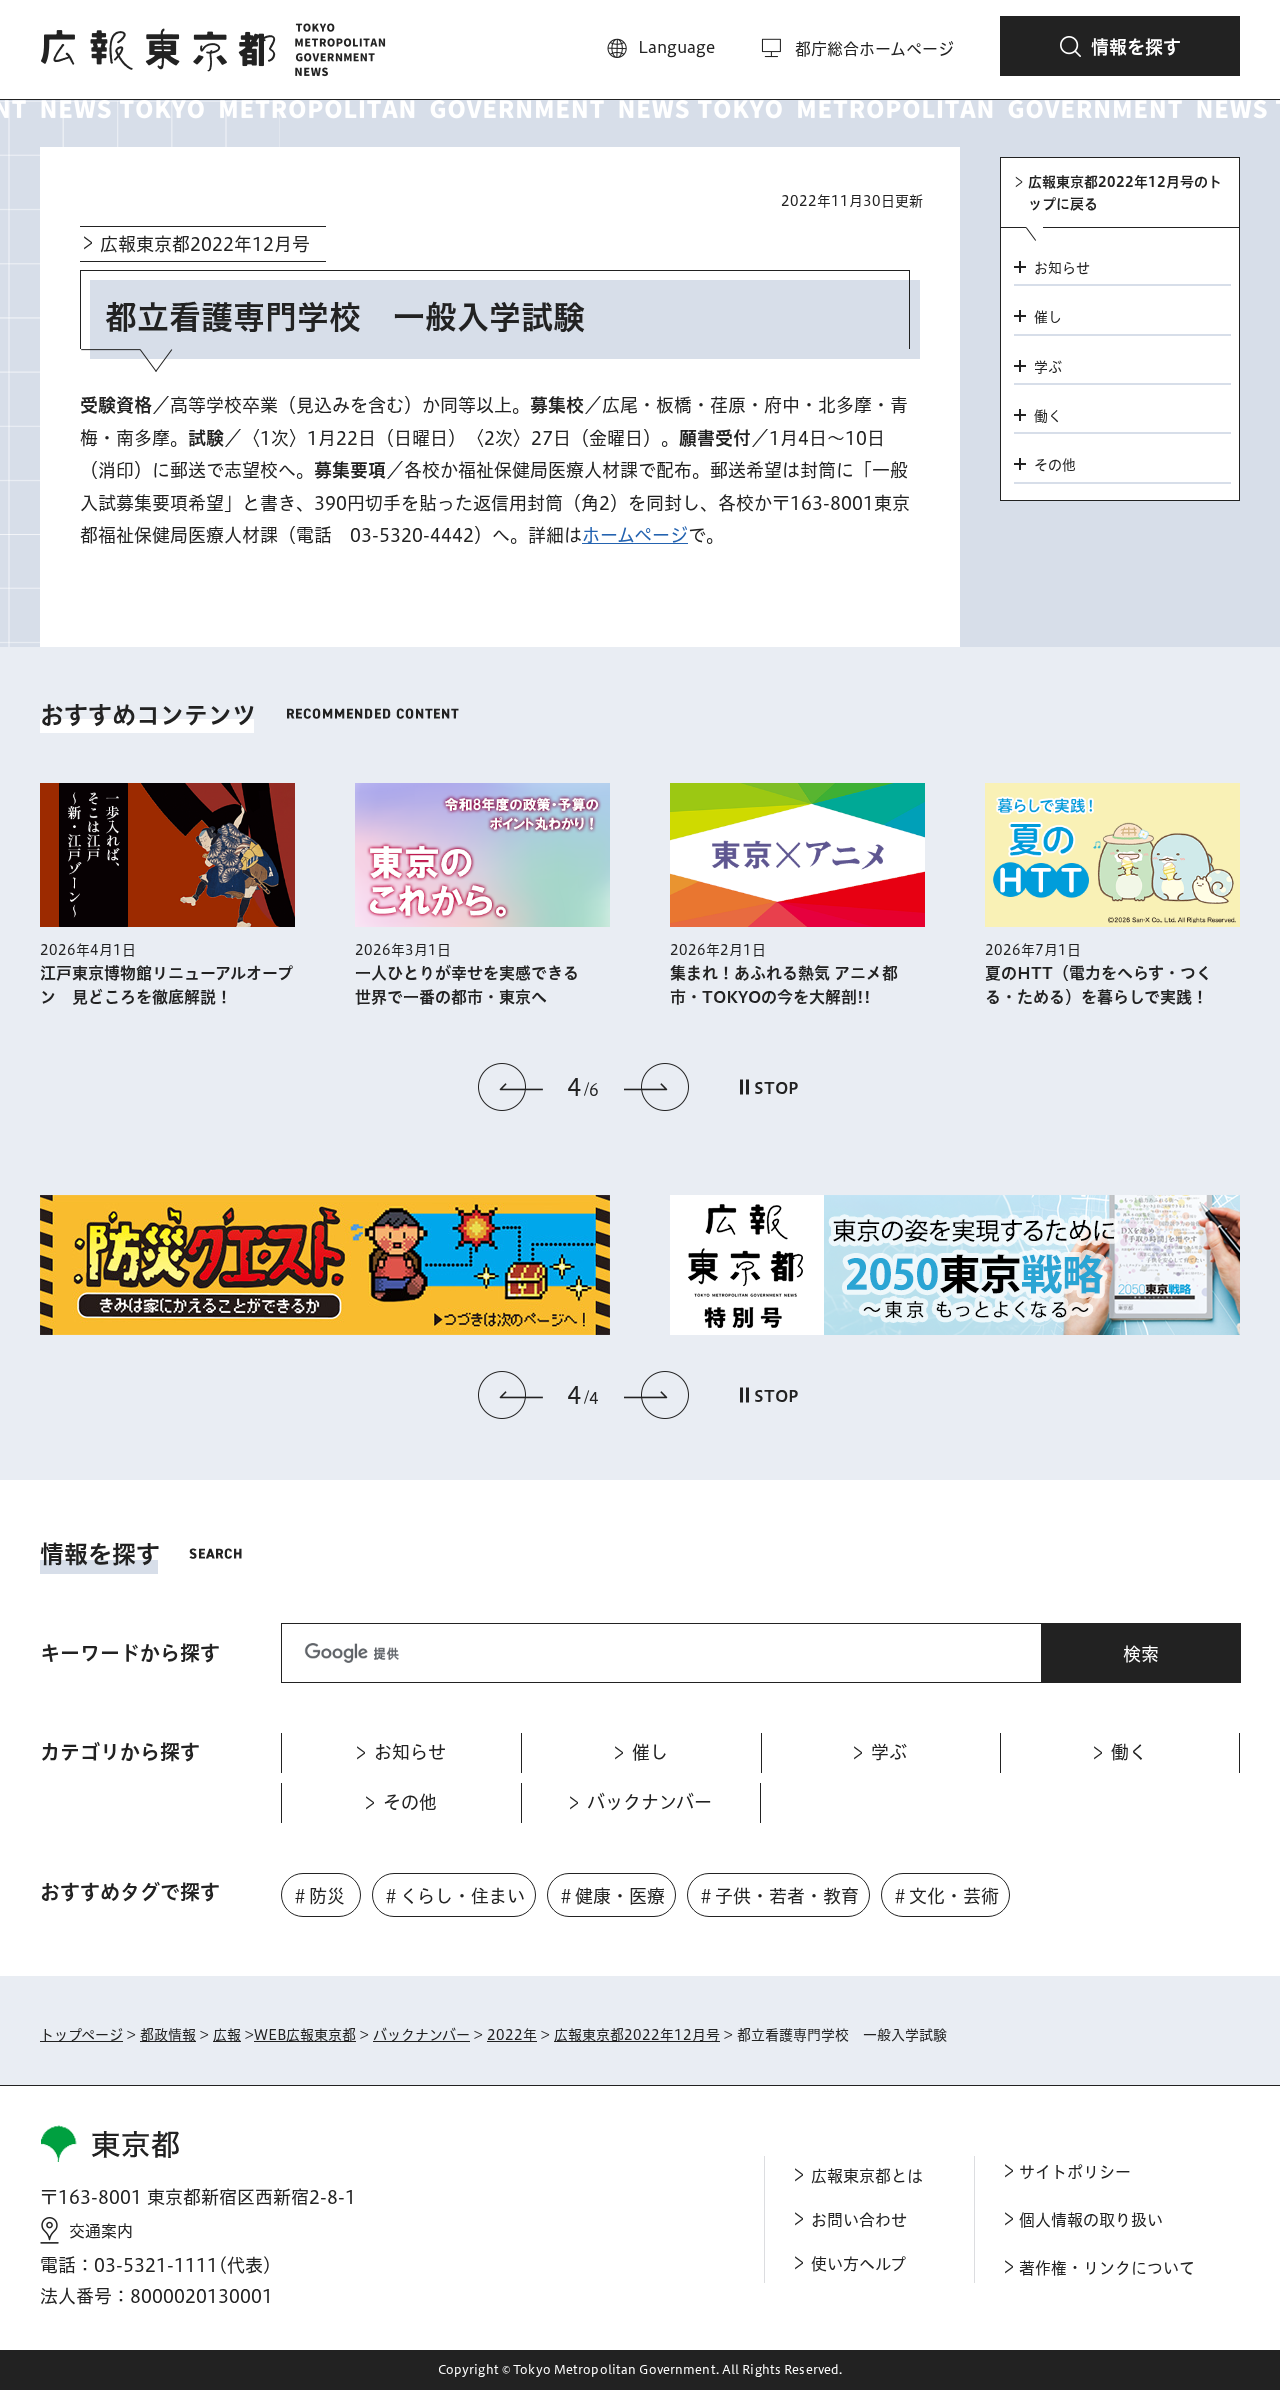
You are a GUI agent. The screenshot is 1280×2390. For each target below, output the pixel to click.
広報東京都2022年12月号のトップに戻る (1125, 193)
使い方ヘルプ (858, 2264)
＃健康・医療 (611, 1896)
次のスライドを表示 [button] (656, 1087)
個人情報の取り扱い (1091, 2220)
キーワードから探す (130, 1653)
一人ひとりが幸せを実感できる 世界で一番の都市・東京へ (475, 985)
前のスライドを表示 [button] (511, 1087)
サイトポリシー (1075, 2172)
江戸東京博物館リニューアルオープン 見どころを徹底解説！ (166, 985)
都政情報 (168, 2035)
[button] (1120, 46)
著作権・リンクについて (1107, 2268)
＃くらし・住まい (453, 1896)
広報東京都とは (867, 2176)
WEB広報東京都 (305, 2035)
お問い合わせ (859, 2220)
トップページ (81, 2035)
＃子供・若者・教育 (778, 1896)
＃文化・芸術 (945, 1896)
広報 (227, 2035)
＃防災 (318, 1896)
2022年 (512, 2035)
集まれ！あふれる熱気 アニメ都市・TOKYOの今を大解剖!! (784, 985)
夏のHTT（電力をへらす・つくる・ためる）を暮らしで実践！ (1098, 985)
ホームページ (635, 535)
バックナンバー (421, 2035)
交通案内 (101, 2231)
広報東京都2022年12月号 (205, 244)
